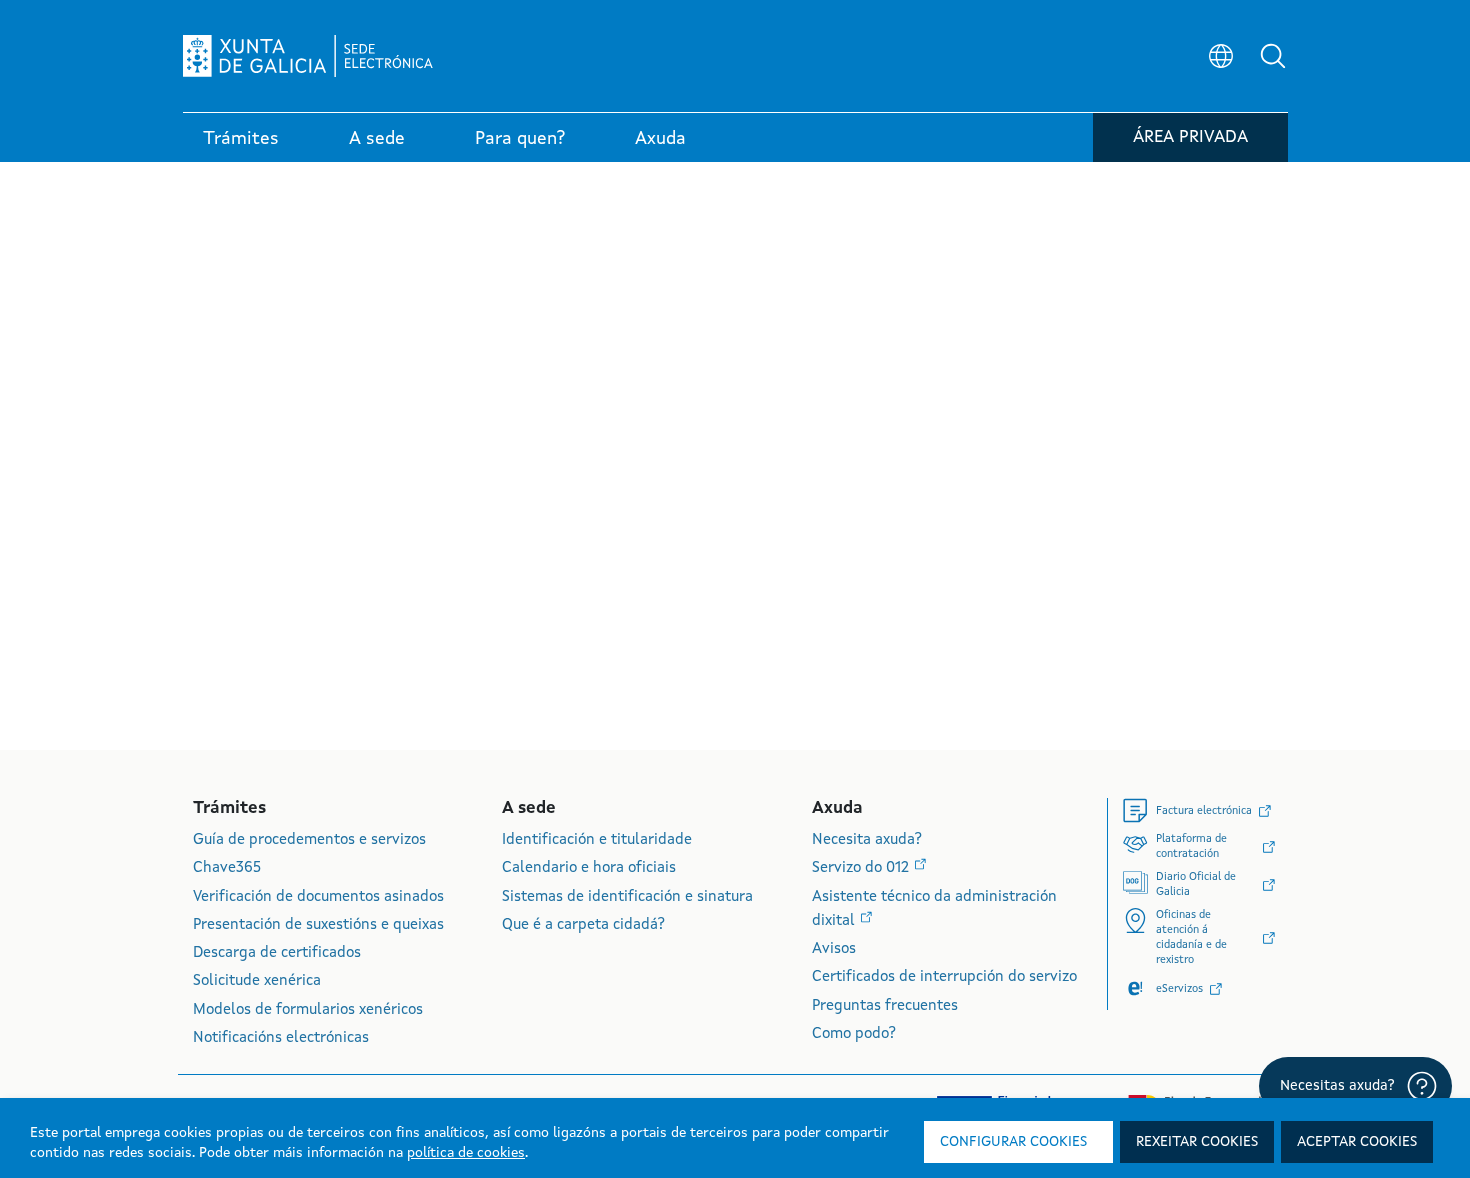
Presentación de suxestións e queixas (318, 925)
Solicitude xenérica (257, 981)
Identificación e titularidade (597, 840)
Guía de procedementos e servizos (309, 840)
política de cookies (466, 1153)
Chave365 (227, 868)
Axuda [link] (660, 139)
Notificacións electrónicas (281, 1038)
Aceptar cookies (1357, 1142)
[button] (1273, 56)
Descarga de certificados (277, 953)
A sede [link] (377, 139)
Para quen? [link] (520, 139)
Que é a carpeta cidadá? (583, 925)
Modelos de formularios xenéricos (308, 1010)
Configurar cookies (1013, 1142)
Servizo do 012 (862, 868)
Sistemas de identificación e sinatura (627, 897)
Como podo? (854, 1034)
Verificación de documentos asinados (318, 897)
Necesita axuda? (867, 840)
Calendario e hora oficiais (589, 868)
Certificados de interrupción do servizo (944, 977)
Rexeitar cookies (1197, 1142)
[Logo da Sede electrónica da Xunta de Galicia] (308, 56)
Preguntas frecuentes (885, 1006)
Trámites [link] (241, 139)
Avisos (834, 949)
